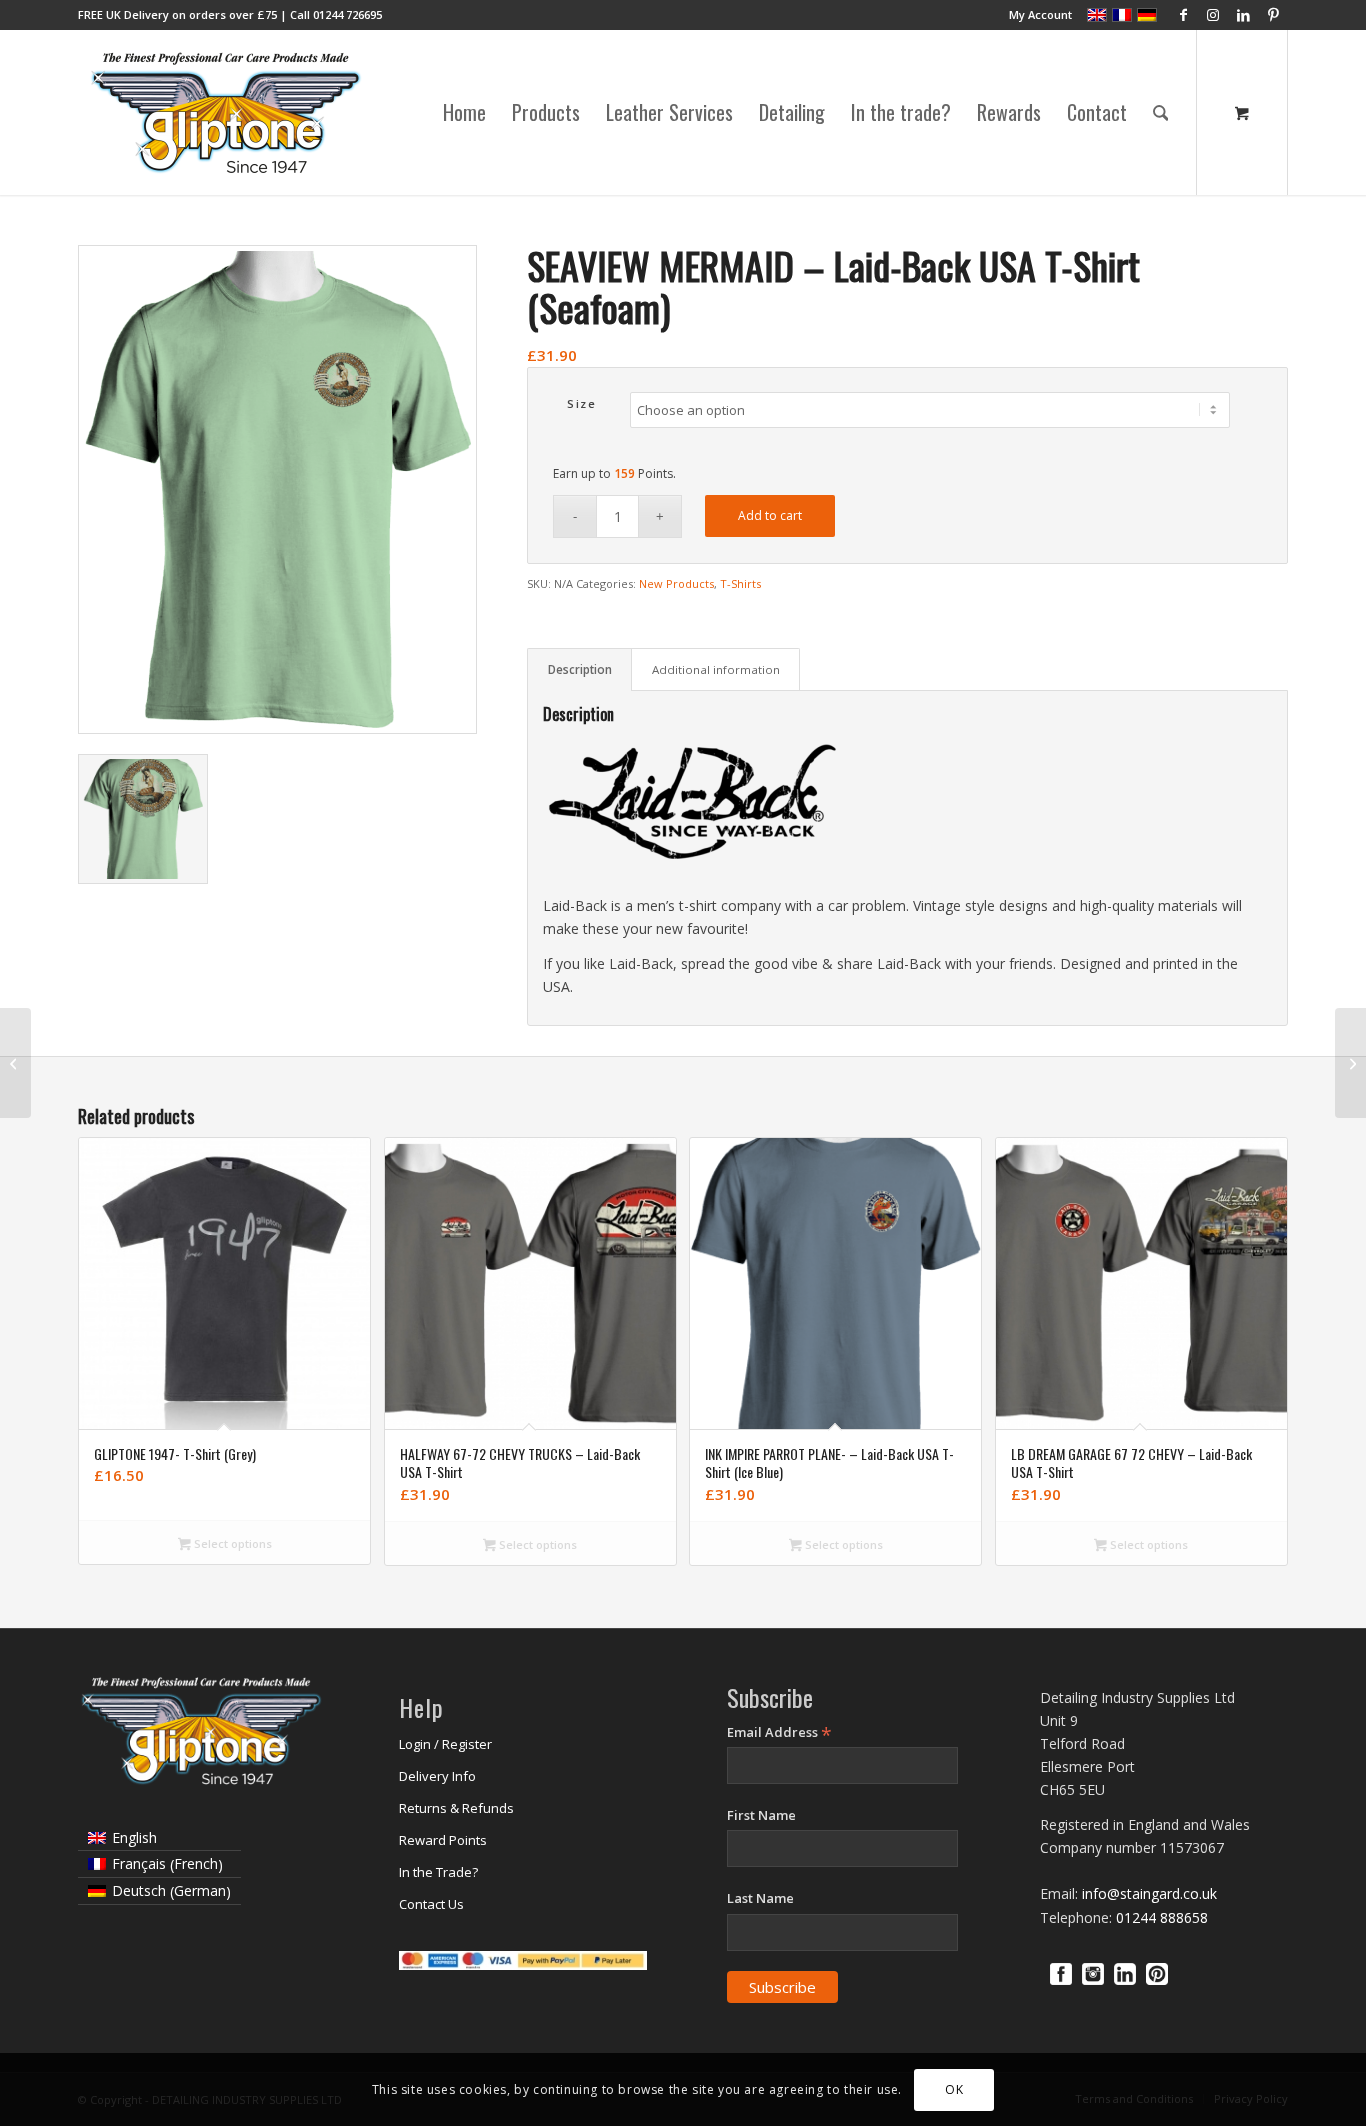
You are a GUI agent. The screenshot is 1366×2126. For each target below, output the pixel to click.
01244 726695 (347, 14)
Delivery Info (437, 1776)
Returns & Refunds (456, 1808)
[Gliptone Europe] (228, 112)
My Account (1040, 14)
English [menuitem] (134, 1837)
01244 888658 (1162, 1917)
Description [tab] (580, 669)
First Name (761, 1815)
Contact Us (431, 1904)
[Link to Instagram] (1213, 15)
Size (581, 403)
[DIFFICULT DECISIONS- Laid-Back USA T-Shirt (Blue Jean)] (1350, 1063)
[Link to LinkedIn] (1243, 15)
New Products (676, 583)
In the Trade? (438, 1872)
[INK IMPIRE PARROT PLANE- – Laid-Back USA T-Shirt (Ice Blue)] (15, 1063)
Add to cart (770, 515)
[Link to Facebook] (1183, 15)
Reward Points (443, 1840)
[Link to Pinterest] (1273, 15)
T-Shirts (740, 583)
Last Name (760, 1898)
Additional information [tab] (716, 669)
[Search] (1161, 112)
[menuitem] (1035, 15)
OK (954, 2088)
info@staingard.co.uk (1149, 1893)
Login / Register (445, 1744)
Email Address (779, 1732)
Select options (231, 1543)
